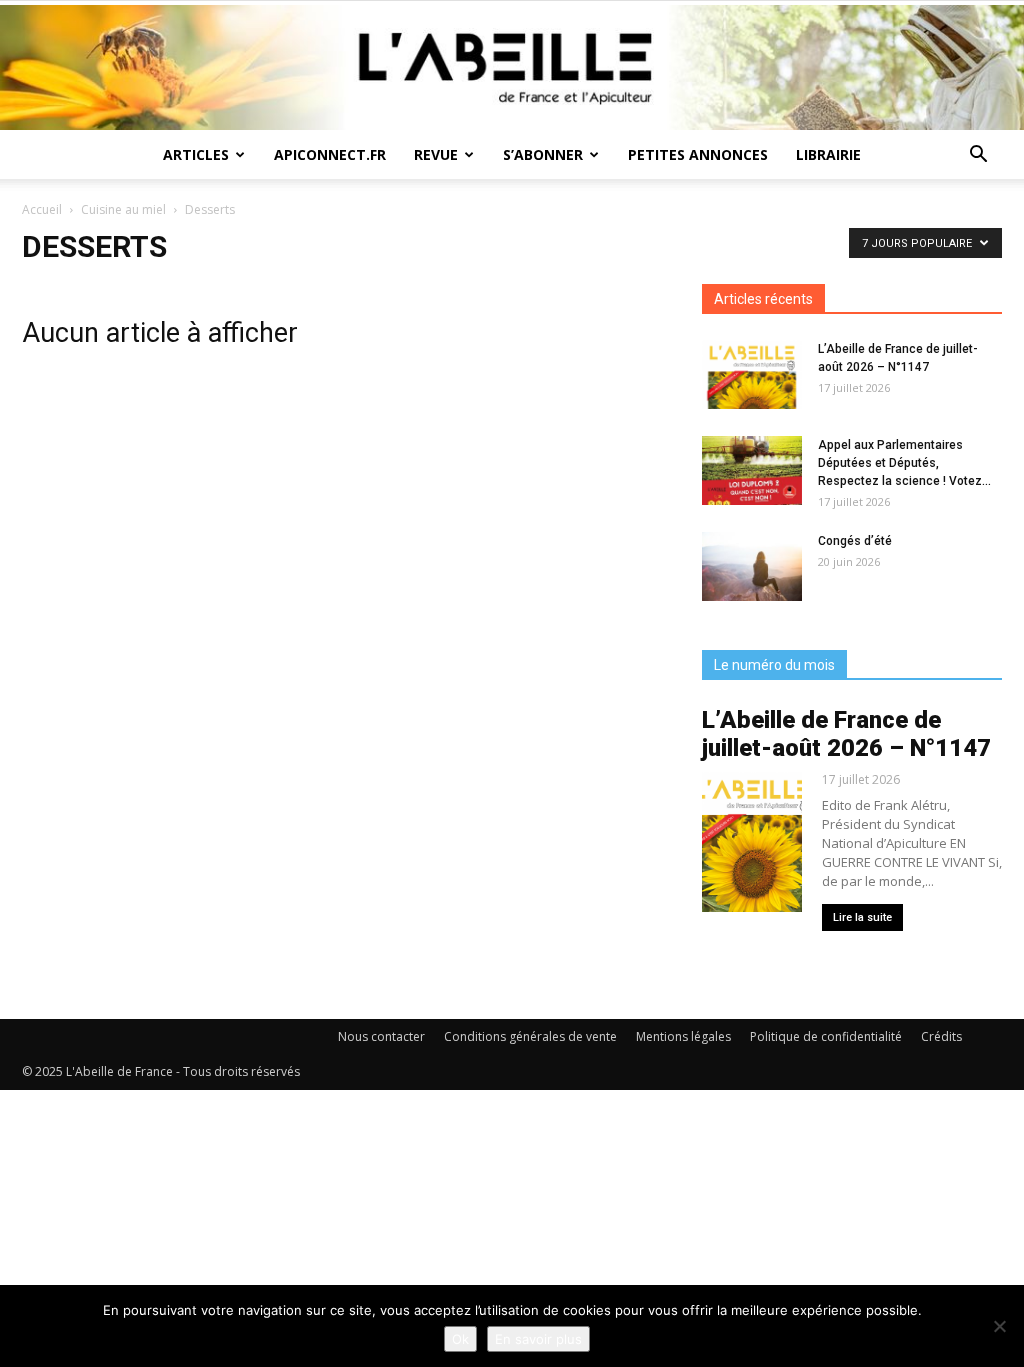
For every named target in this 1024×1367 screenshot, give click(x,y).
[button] (978, 156)
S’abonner (543, 154)
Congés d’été (855, 541)
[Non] (999, 1326)
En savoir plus (538, 1339)
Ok (460, 1339)
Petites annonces (698, 154)
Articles (196, 154)
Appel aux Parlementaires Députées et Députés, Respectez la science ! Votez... (904, 463)
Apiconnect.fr (330, 154)
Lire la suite (862, 917)
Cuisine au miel (123, 209)
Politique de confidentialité (826, 1036)
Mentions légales (683, 1036)
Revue (436, 154)
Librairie (828, 154)
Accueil (42, 209)
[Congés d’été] (752, 566)
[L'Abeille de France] (512, 67)
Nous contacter (381, 1036)
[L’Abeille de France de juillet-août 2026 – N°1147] (752, 374)
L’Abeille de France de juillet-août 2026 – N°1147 (846, 734)
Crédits (941, 1036)
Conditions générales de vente (530, 1036)
